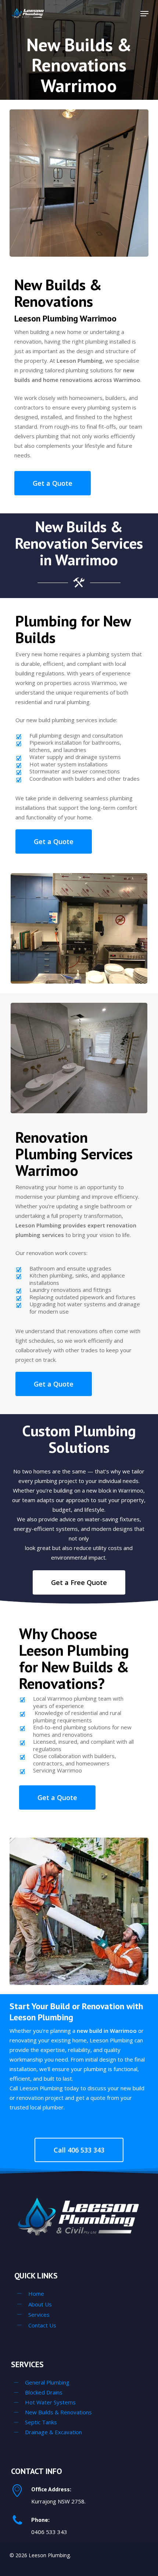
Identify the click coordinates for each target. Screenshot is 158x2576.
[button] (144, 14)
